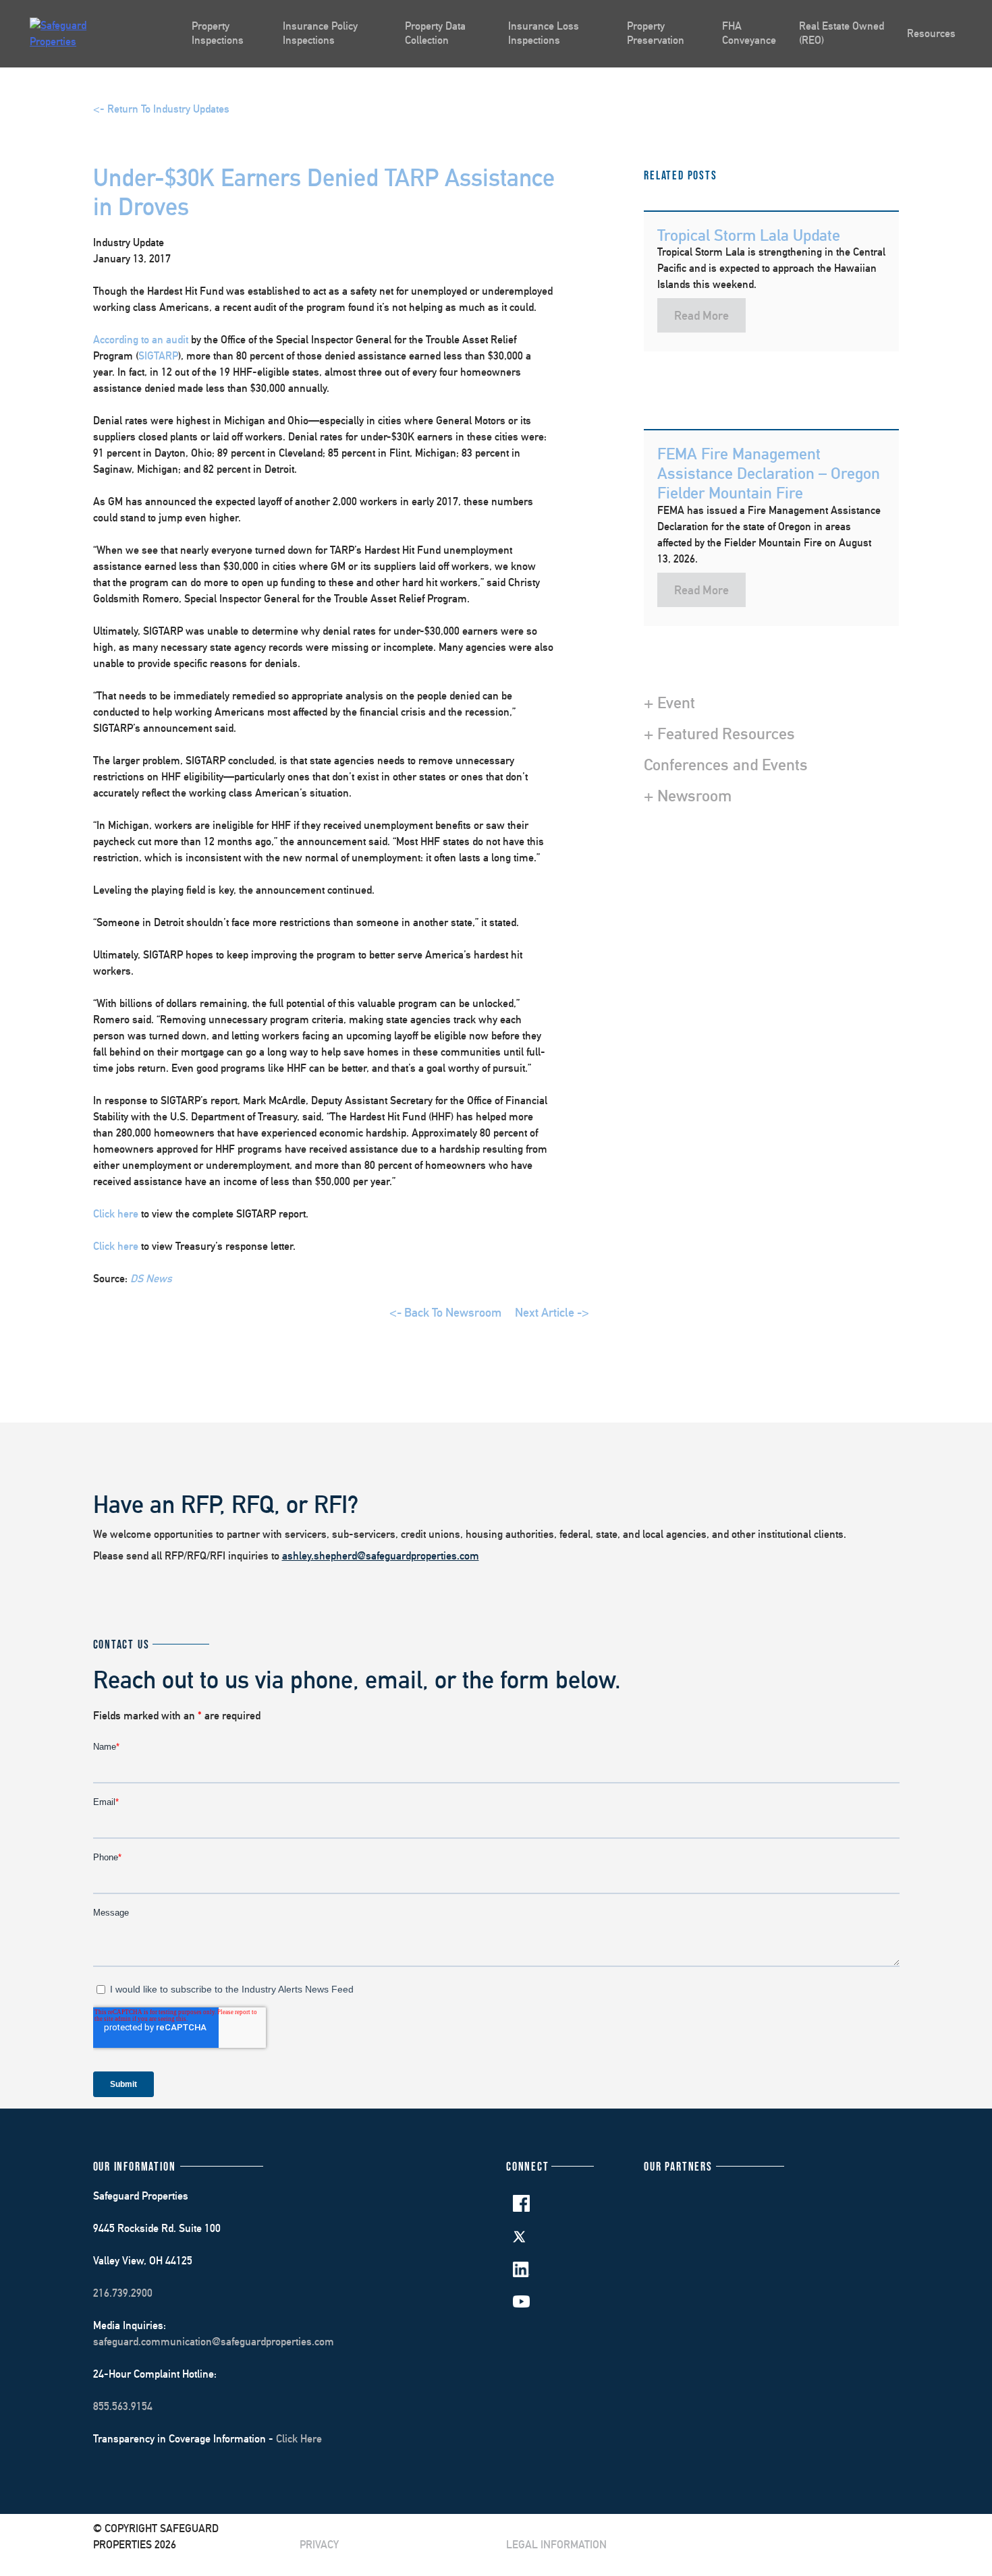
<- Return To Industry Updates (161, 109)
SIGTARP (158, 356)
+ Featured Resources (719, 733)
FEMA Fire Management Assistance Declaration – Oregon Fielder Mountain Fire (769, 473)
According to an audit (141, 340)
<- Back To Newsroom (445, 1312)
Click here (116, 1214)
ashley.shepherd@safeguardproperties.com (381, 1556)
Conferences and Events (726, 764)
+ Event (669, 702)
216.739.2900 (123, 2293)
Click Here (299, 2439)
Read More (701, 315)
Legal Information (556, 2545)
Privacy (319, 2545)
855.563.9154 (123, 2406)
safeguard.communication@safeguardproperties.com (214, 2342)
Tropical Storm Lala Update (749, 235)
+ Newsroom (688, 795)
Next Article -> (552, 1312)
